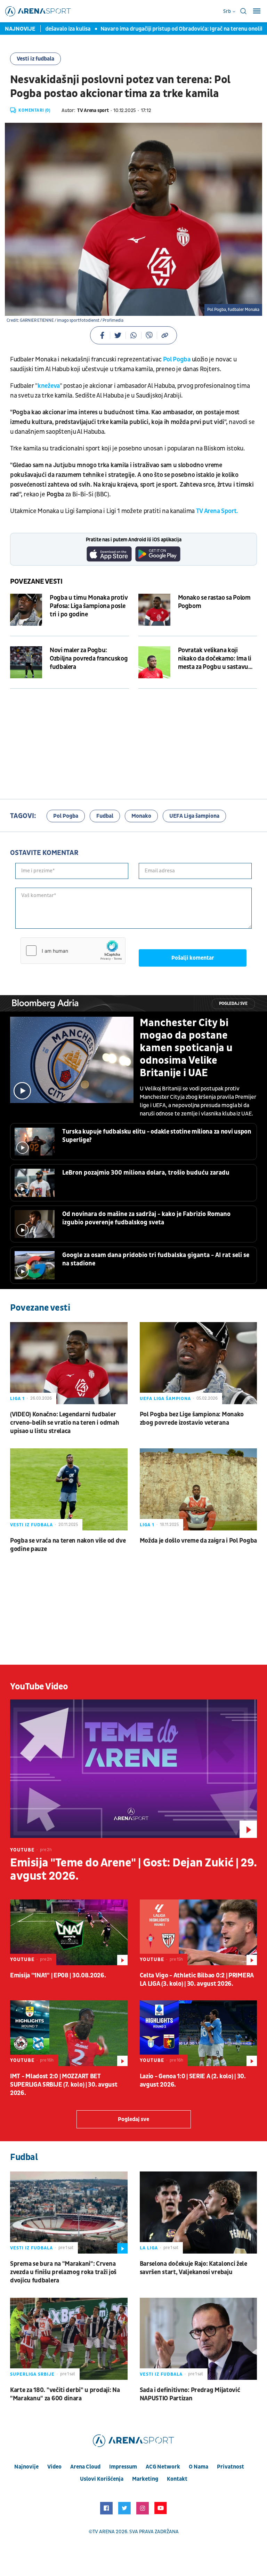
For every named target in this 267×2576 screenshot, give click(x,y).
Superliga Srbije (32, 2374)
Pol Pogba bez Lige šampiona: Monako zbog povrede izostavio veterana (192, 1419)
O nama (199, 2467)
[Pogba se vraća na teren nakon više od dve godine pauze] (69, 1489)
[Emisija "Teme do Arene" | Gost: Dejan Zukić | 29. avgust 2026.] (133, 1769)
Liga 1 (17, 1399)
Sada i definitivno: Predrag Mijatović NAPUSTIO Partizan (190, 2394)
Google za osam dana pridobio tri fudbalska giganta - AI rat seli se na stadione (156, 1259)
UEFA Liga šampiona (194, 816)
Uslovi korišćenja (102, 2479)
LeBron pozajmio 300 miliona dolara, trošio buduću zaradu (146, 1173)
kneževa (49, 386)
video (54, 2467)
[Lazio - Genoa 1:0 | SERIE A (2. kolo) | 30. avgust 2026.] (199, 2033)
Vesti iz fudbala (35, 59)
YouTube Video (39, 1687)
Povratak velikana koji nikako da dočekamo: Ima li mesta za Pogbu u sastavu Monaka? (215, 659)
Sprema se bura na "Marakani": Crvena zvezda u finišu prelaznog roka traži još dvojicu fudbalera (63, 2272)
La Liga (149, 2248)
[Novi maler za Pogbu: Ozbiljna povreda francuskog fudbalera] (26, 662)
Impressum (123, 2467)
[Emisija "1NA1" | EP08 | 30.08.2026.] (69, 1932)
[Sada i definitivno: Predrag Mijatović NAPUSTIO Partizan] (199, 2339)
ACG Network (163, 2467)
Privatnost (230, 2467)
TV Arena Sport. (217, 511)
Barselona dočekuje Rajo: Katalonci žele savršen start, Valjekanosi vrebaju (193, 2268)
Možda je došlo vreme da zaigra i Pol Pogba (198, 1541)
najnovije (26, 2467)
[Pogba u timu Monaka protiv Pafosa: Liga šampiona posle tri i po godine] (26, 610)
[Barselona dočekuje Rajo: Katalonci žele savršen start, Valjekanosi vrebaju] (199, 2213)
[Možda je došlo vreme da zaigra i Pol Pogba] (199, 1489)
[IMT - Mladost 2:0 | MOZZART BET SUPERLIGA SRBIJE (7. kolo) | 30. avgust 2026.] (69, 2033)
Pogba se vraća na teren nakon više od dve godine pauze (68, 1545)
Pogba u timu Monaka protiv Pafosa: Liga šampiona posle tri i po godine (89, 606)
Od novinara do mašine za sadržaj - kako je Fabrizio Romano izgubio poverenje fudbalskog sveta (146, 1218)
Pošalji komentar (193, 958)
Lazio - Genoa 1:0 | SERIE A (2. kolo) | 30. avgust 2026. (193, 2081)
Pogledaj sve (233, 1004)
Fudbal (105, 816)
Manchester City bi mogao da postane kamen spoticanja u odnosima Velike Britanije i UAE (186, 1048)
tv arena (104, 2532)
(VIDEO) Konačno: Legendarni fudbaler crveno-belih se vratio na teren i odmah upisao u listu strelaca (64, 1423)
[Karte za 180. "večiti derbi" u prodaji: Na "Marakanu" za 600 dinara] (69, 2339)
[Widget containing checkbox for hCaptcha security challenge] (73, 951)
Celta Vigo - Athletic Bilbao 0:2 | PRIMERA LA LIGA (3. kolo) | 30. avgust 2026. (197, 1980)
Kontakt (177, 2479)
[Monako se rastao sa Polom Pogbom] (154, 610)
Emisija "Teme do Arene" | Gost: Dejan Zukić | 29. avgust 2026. (133, 1870)
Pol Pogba (177, 359)
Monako (141, 816)
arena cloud (85, 2467)
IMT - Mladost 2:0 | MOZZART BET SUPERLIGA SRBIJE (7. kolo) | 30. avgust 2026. (64, 2085)
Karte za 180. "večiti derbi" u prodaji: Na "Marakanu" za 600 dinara (65, 2394)
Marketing (145, 2479)
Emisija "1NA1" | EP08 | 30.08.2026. (58, 1975)
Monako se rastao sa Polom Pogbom (214, 602)
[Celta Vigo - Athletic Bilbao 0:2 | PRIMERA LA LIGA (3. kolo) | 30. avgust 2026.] (199, 1932)
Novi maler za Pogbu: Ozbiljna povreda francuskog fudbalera (89, 659)
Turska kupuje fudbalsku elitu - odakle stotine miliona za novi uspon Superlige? (157, 1136)
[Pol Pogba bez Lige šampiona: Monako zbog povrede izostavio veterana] (199, 1363)
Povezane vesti (36, 582)
